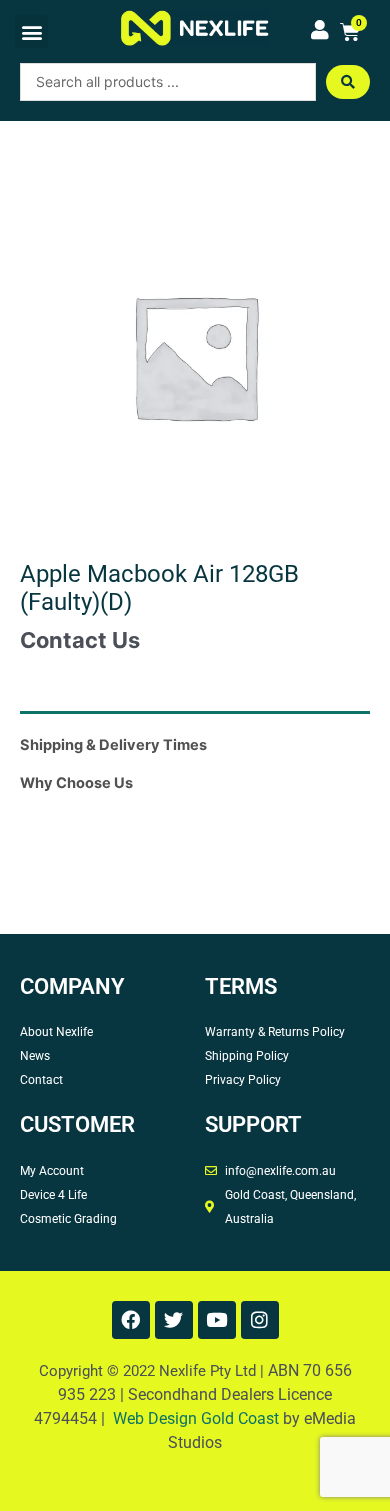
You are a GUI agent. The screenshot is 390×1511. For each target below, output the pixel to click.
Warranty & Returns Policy (275, 1032)
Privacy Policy (243, 1080)
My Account (52, 1171)
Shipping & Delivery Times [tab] (113, 745)
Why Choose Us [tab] (76, 783)
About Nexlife (56, 1032)
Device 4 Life (53, 1195)
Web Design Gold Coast (196, 1418)
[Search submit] (348, 82)
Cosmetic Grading (68, 1219)
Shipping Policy (247, 1056)
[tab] (195, 718)
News (35, 1056)
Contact (41, 1080)
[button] (31, 31)
